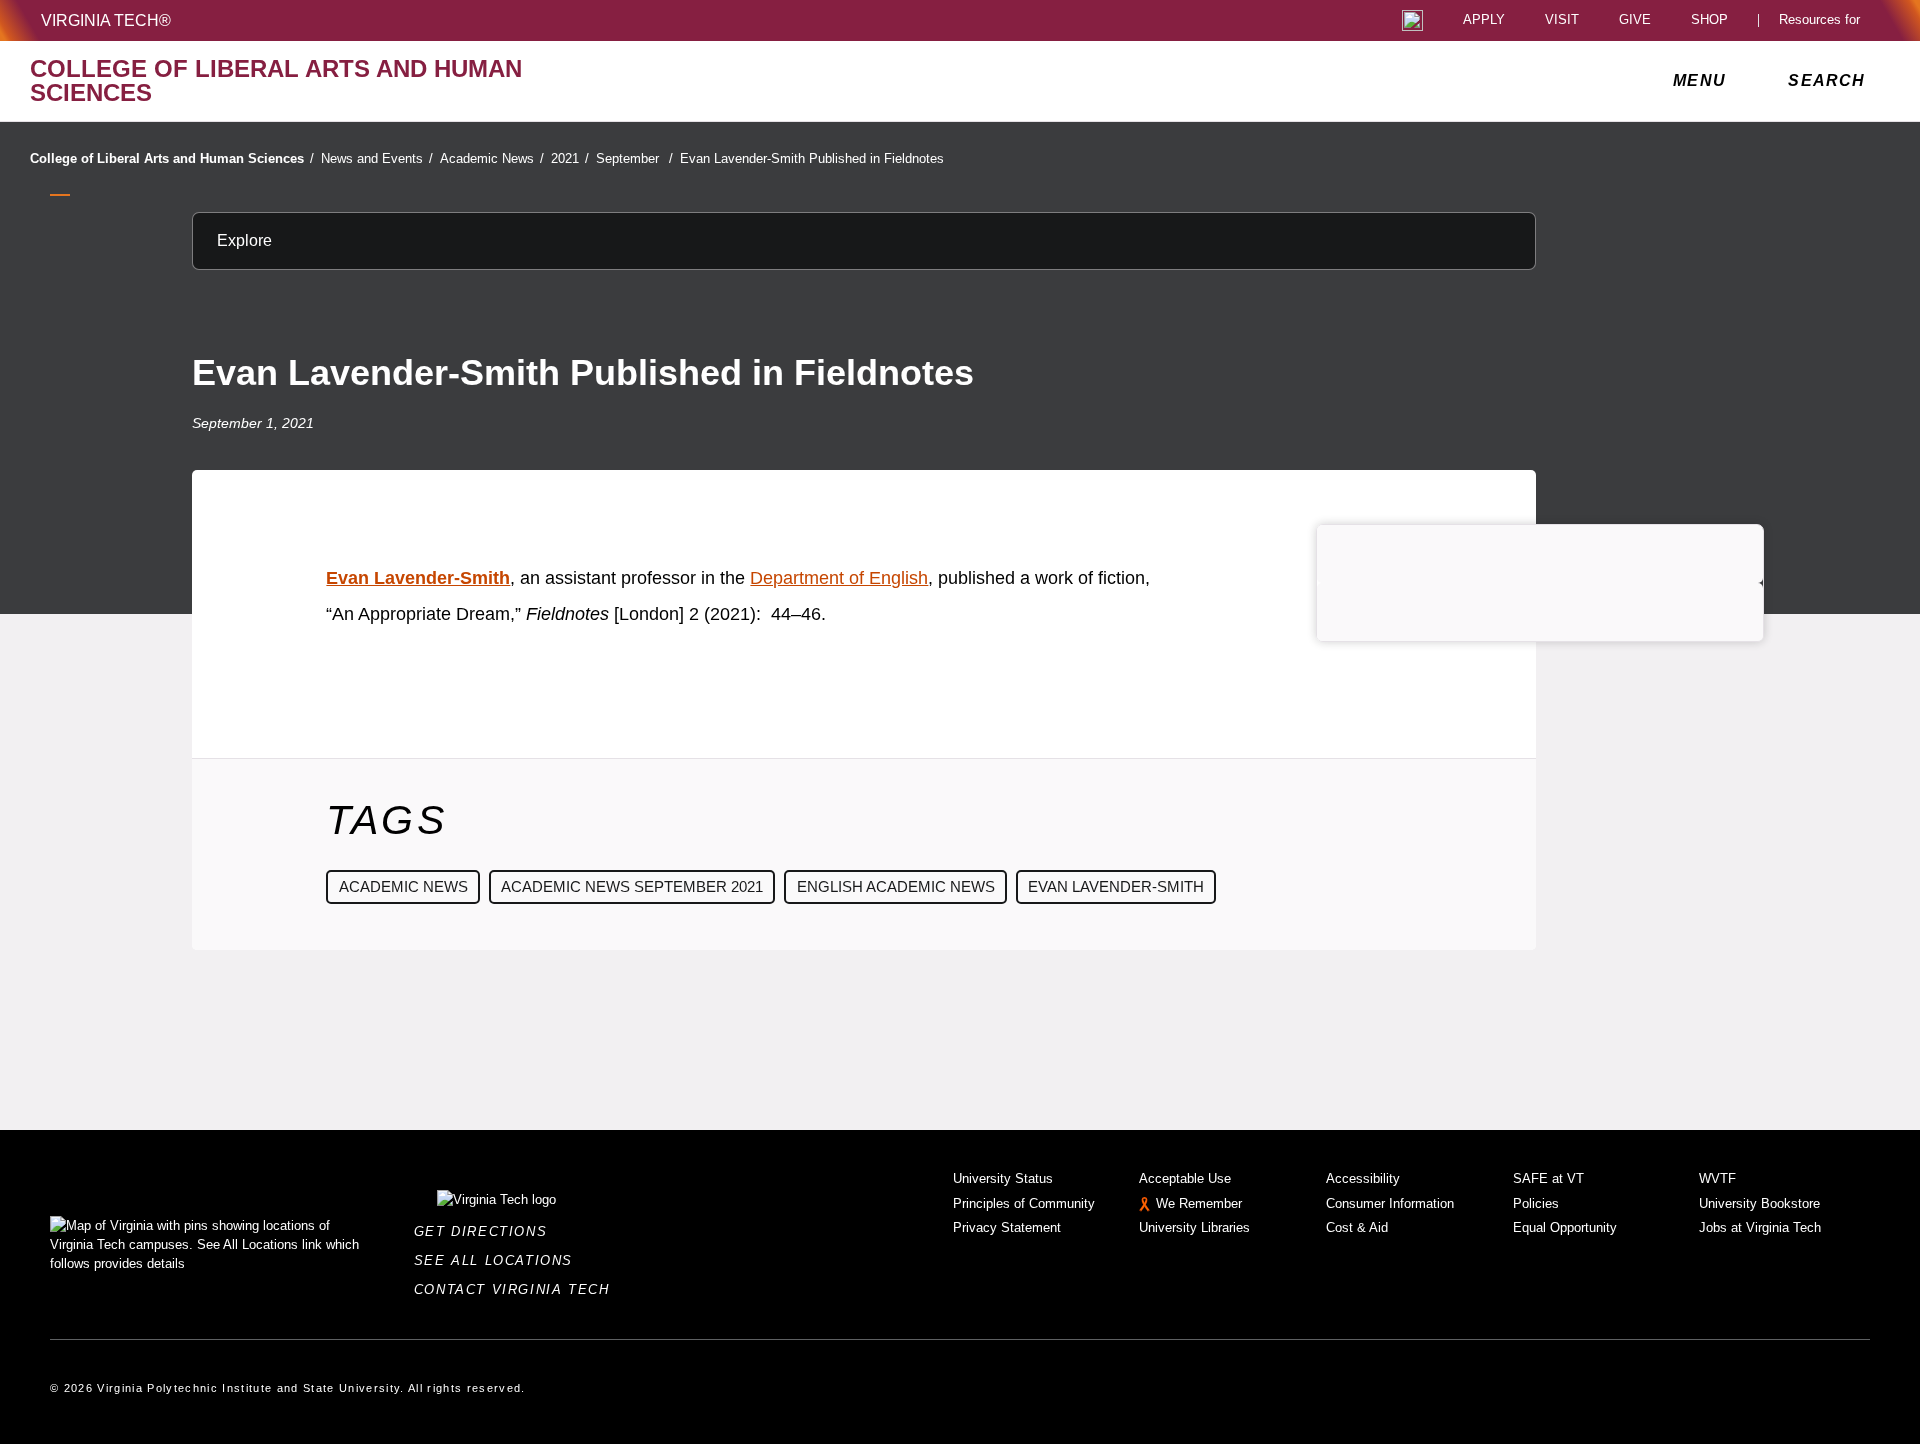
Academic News (492, 158)
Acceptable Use (1185, 1178)
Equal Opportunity (1565, 1227)
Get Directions (486, 1231)
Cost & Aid (1357, 1227)
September (634, 158)
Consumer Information (1390, 1203)
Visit (1562, 20)
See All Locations (499, 1260)
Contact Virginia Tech (517, 1289)
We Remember (1199, 1203)
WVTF (1717, 1178)
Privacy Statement (1007, 1227)
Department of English (839, 578)
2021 (570, 158)
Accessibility (1363, 1178)
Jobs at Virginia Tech (1760, 1227)
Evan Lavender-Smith (418, 578)
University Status (1003, 1178)
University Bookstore (1759, 1203)
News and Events (377, 158)
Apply (1484, 20)
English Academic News (896, 886)
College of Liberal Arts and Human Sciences (172, 158)
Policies (1536, 1203)
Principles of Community (1024, 1203)
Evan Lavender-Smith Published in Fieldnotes (812, 158)
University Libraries (1194, 1227)
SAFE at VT (1548, 1178)
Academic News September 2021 (632, 886)
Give (1635, 20)
